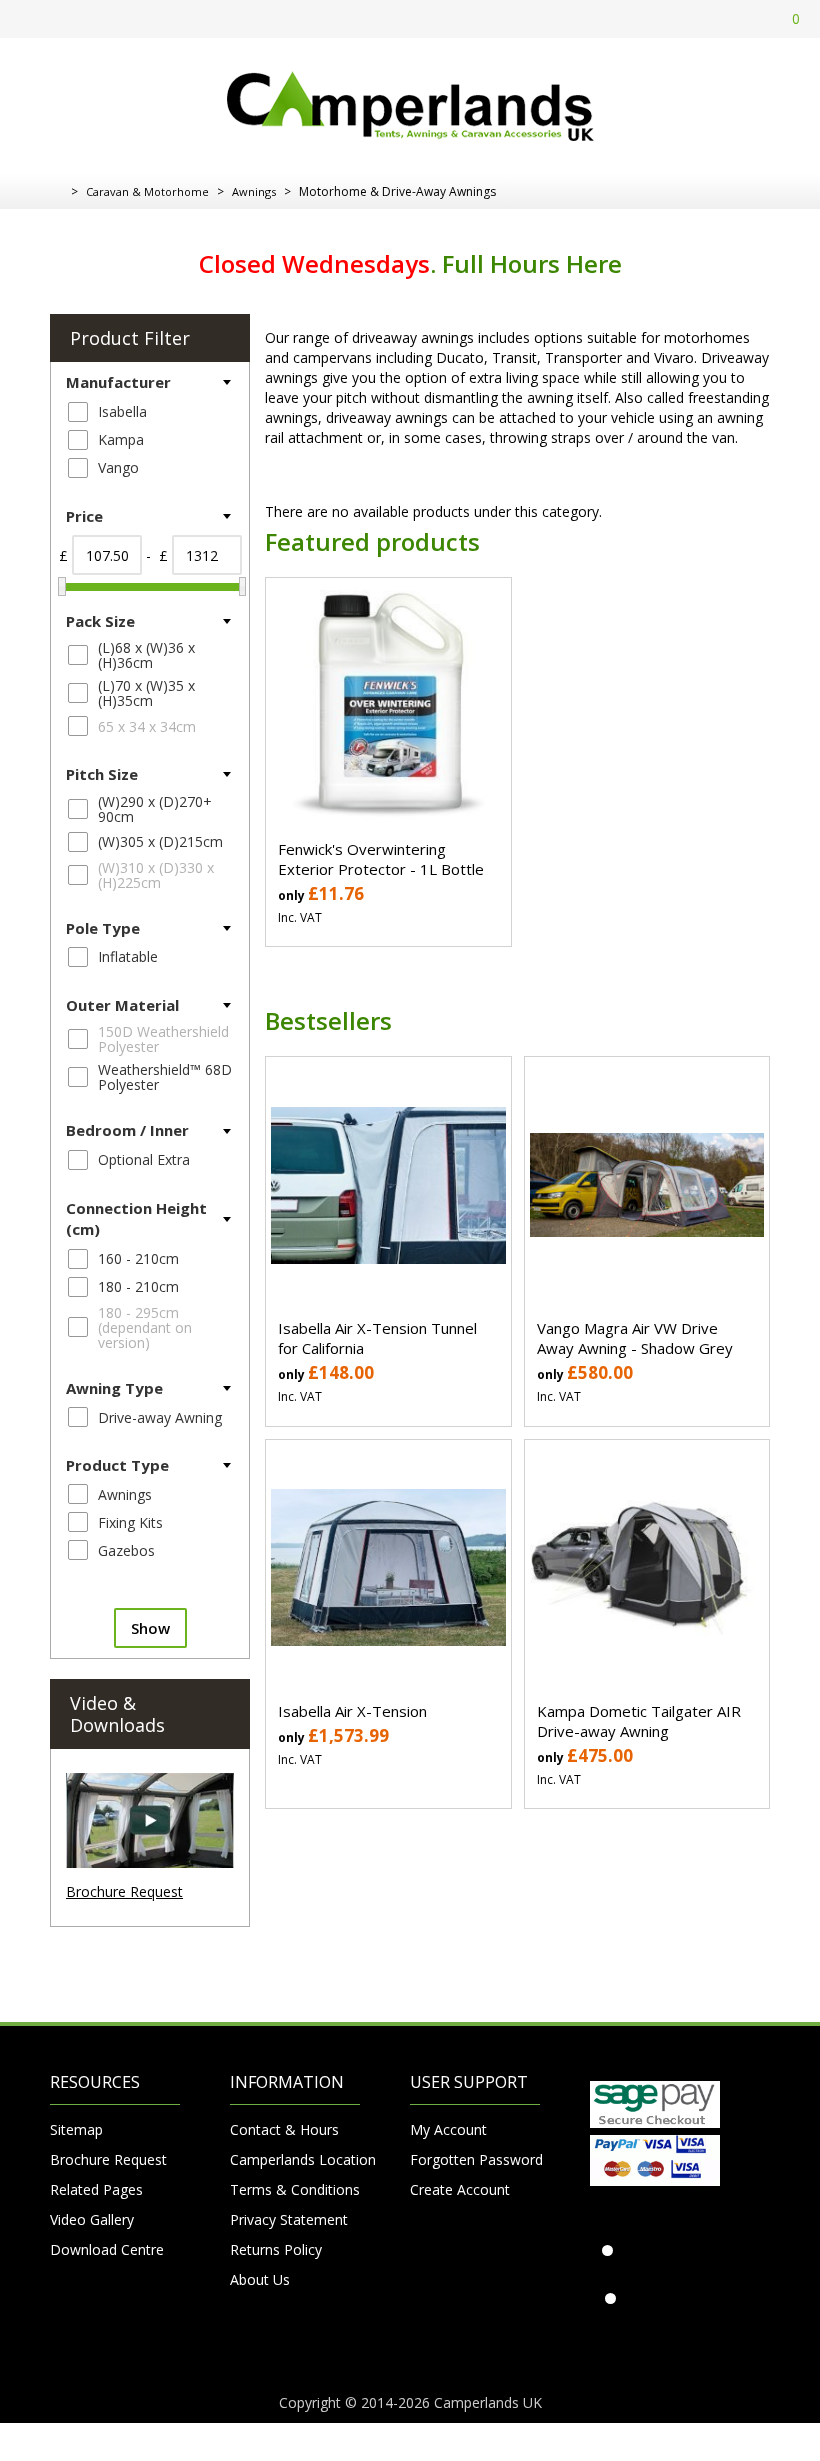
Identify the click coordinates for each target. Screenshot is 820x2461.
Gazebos (126, 1550)
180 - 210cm (138, 1286)
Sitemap (76, 2129)
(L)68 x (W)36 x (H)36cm (146, 655)
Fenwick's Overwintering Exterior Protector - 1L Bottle (381, 859)
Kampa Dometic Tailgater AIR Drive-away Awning (639, 1721)
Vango (118, 467)
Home (57, 192)
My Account (448, 2129)
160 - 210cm (138, 1258)
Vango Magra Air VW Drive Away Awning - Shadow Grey (635, 1338)
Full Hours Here (532, 263)
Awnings (254, 191)
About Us (260, 2279)
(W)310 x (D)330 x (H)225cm (156, 875)
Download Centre (107, 2249)
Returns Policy (276, 2249)
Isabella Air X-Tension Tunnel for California (377, 1338)
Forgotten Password (475, 2159)
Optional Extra (144, 1159)
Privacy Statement (289, 2219)
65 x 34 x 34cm (147, 726)
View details (388, 686)
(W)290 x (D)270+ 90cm (155, 809)
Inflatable (128, 956)
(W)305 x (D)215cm (160, 841)
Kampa (121, 439)
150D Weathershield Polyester (163, 1039)
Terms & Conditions (295, 2189)
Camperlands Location (295, 2159)
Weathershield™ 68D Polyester (165, 1077)
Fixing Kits (130, 1522)
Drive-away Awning (160, 1417)
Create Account (460, 2189)
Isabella (122, 411)
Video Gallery (92, 2219)
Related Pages (96, 2189)
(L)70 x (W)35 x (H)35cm (146, 693)
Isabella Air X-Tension (352, 1711)
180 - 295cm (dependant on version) (145, 1327)
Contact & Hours (284, 2129)
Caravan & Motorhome (147, 191)
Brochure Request (124, 1891)
